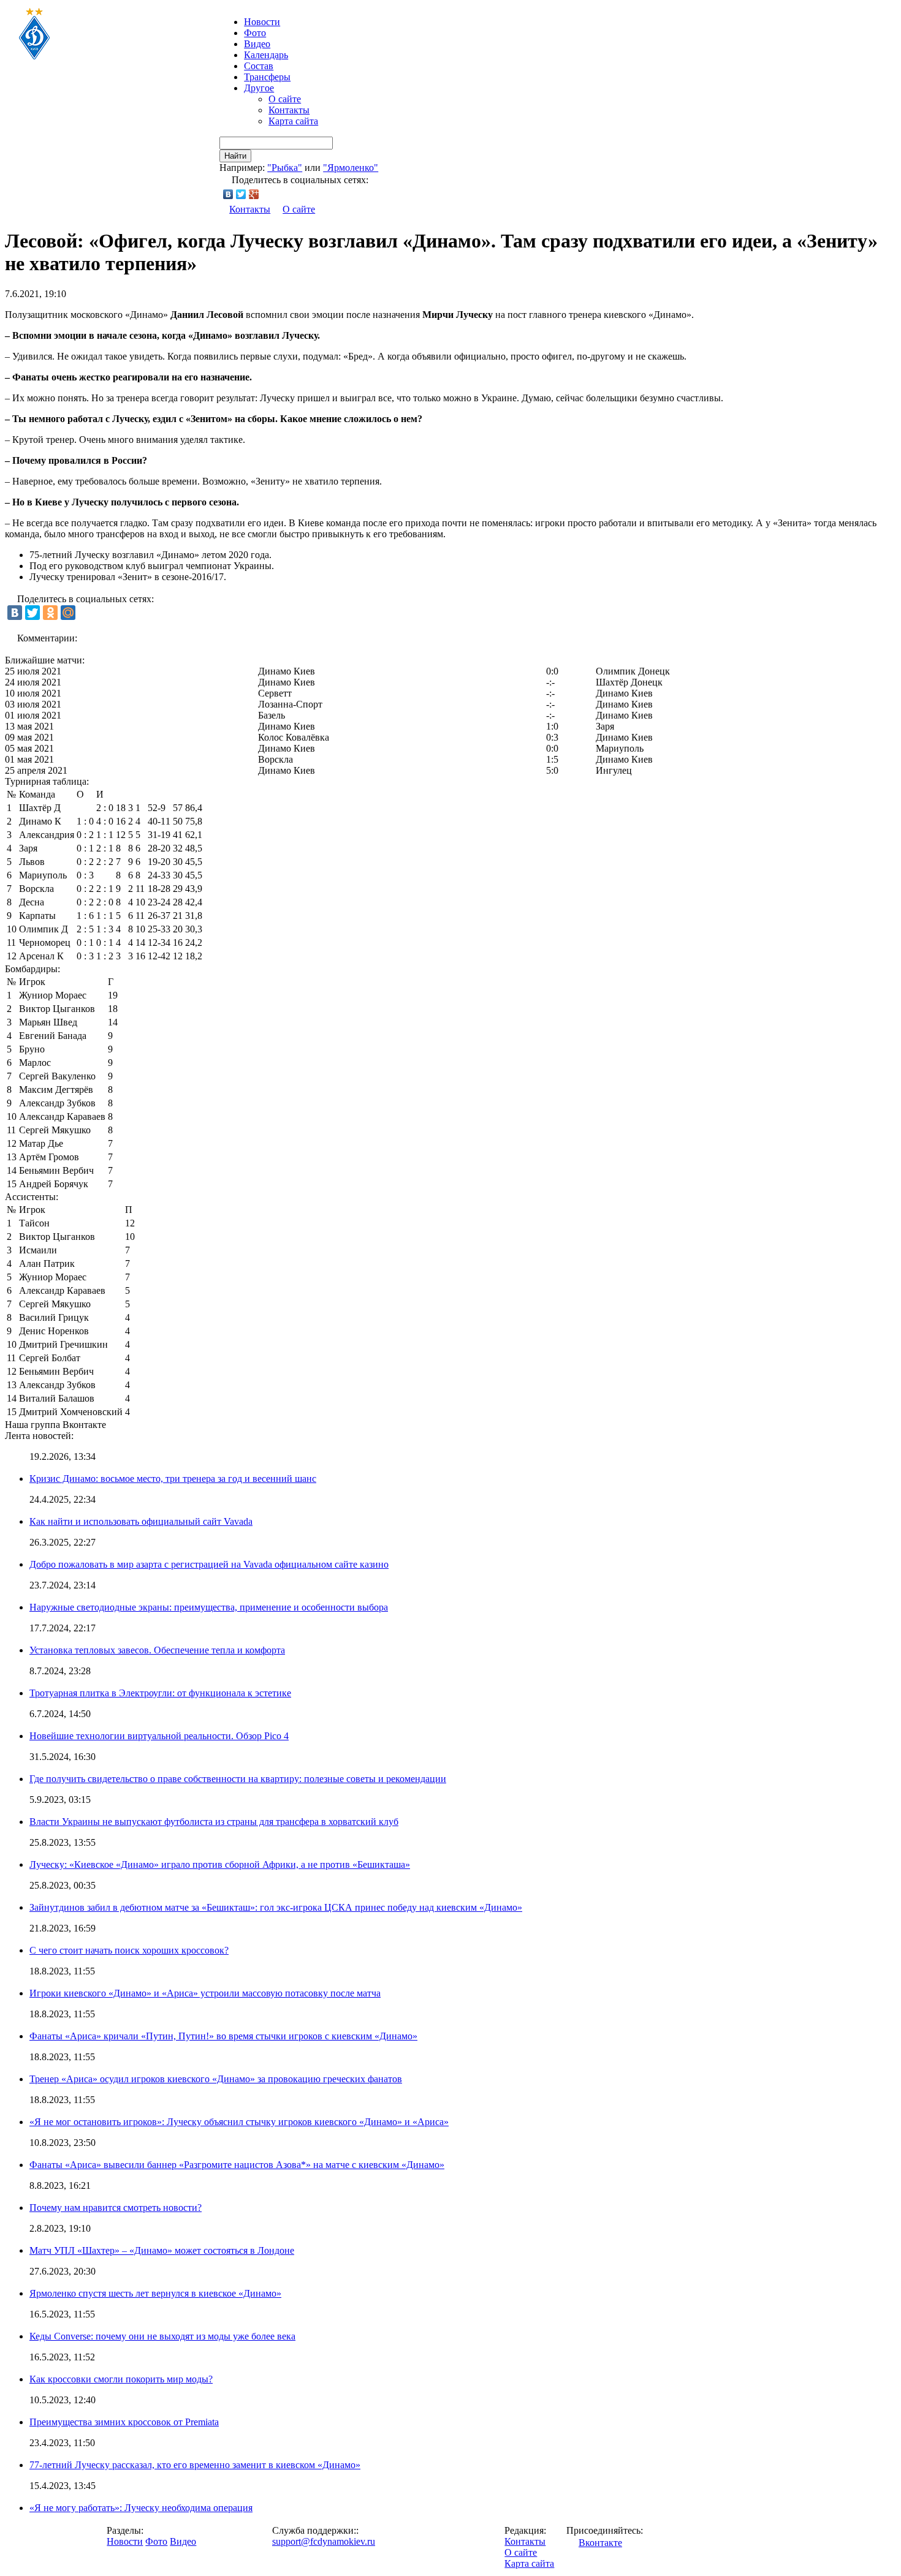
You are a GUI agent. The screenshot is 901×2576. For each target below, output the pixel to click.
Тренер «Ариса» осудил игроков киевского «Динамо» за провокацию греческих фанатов (216, 2079)
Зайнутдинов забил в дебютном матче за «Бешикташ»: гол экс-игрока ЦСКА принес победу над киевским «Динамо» (276, 1907)
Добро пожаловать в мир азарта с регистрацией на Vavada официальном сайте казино (209, 1564)
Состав (259, 66)
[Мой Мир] (68, 613)
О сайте (285, 99)
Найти (235, 156)
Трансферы (267, 77)
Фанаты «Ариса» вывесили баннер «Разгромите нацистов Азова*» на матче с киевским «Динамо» (237, 2165)
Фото (255, 33)
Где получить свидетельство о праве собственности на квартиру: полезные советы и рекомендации (238, 1779)
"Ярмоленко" (351, 168)
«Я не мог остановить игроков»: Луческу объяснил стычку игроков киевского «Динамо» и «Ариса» (239, 2122)
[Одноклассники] (50, 613)
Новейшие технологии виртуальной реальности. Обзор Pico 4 (159, 1736)
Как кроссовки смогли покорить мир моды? (121, 2379)
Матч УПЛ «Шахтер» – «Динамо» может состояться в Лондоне (162, 2250)
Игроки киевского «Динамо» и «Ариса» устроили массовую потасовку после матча (205, 1993)
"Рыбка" (285, 168)
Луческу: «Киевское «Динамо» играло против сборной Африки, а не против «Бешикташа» (220, 1864)
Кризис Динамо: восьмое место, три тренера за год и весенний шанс (173, 1479)
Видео (257, 44)
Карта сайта (293, 121)
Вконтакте (600, 2543)
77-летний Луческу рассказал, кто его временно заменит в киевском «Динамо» (195, 2465)
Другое (259, 88)
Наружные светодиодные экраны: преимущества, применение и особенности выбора (209, 1607)
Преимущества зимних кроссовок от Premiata (124, 2422)
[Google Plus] (254, 194)
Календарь (266, 55)
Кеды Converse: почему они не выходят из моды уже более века (162, 2336)
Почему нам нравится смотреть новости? (116, 2208)
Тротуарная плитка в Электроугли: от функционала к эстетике (160, 1693)
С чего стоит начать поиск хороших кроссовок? (129, 1950)
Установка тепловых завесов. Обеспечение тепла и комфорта (157, 1650)
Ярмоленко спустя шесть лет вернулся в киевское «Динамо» (155, 2293)
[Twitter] (241, 194)
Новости (125, 2541)
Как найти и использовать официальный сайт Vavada (141, 1521)
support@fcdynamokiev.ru (324, 2541)
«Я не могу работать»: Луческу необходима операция (141, 2508)
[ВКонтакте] (228, 194)
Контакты (289, 110)
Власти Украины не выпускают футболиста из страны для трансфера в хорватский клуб (214, 1822)
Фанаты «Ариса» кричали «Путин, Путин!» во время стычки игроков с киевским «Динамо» (223, 2036)
